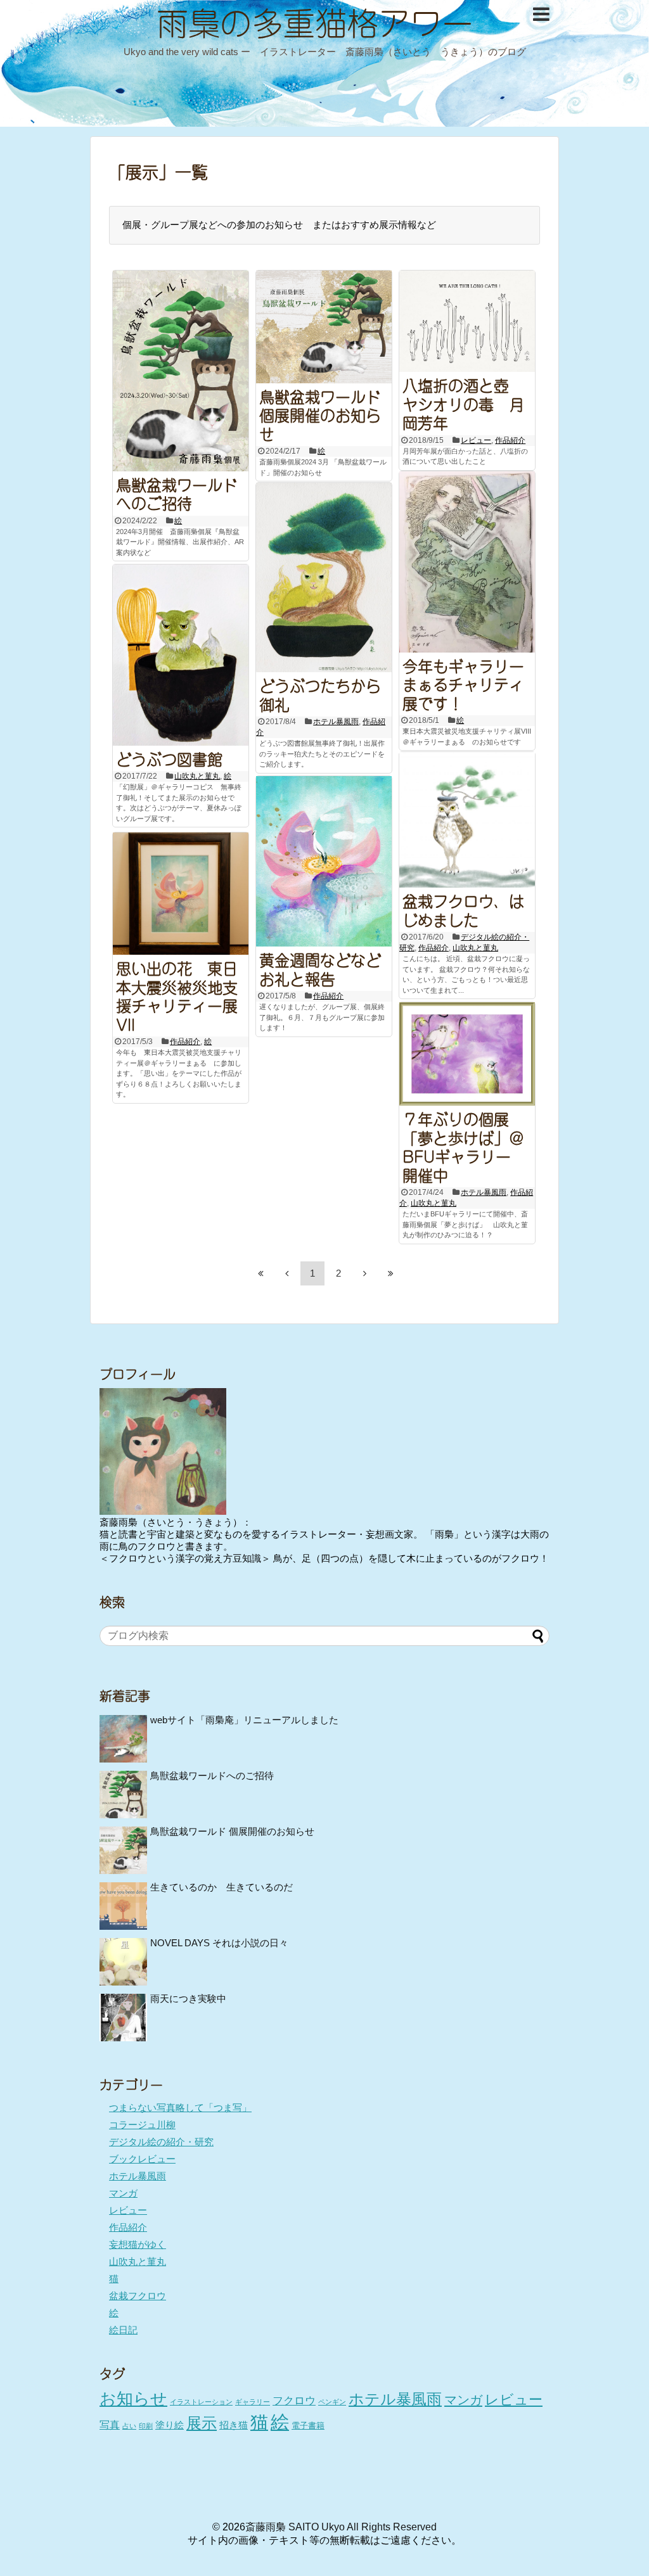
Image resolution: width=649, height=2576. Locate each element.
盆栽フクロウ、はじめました (463, 909)
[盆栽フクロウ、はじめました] (467, 820)
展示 (202, 2423)
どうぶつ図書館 (169, 758)
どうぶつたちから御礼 (320, 694)
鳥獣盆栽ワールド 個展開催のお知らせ (320, 414)
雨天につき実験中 (188, 1999)
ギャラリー (253, 2402)
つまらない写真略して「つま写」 (180, 2107)
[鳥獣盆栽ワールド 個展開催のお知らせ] (324, 327)
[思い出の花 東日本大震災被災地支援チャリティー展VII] (181, 894)
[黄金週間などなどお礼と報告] (324, 861)
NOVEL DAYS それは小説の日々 (219, 1943)
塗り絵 (170, 2425)
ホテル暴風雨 (336, 722)
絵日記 (123, 2330)
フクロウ (294, 2401)
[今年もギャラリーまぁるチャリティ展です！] (467, 562)
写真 (110, 2425)
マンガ (123, 2193)
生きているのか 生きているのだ (222, 1887)
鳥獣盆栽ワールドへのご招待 (177, 493)
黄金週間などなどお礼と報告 (320, 968)
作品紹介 (510, 440)
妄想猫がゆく (138, 2244)
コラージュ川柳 (142, 2125)
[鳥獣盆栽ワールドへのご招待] (181, 371)
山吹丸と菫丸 (197, 776)
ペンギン (332, 2402)
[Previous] (286, 1273)
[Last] (390, 1273)
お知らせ (133, 2399)
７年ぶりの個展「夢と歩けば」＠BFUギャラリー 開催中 (464, 1146)
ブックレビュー (142, 2159)
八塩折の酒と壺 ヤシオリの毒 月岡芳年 (463, 403)
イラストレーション (201, 2402)
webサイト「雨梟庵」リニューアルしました (244, 1720)
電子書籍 (308, 2426)
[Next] (364, 1273)
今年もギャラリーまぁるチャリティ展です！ (463, 683)
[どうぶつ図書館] (181, 655)
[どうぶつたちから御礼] (324, 577)
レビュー (476, 440)
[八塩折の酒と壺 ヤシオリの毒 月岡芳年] (467, 322)
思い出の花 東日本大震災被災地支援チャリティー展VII (177, 995)
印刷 (146, 2426)
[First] (260, 1273)
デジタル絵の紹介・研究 (161, 2142)
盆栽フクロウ (138, 2296)
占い (129, 2426)
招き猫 (234, 2425)
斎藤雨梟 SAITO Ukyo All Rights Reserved (341, 2527)
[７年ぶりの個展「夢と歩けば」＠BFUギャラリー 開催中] (467, 1054)
